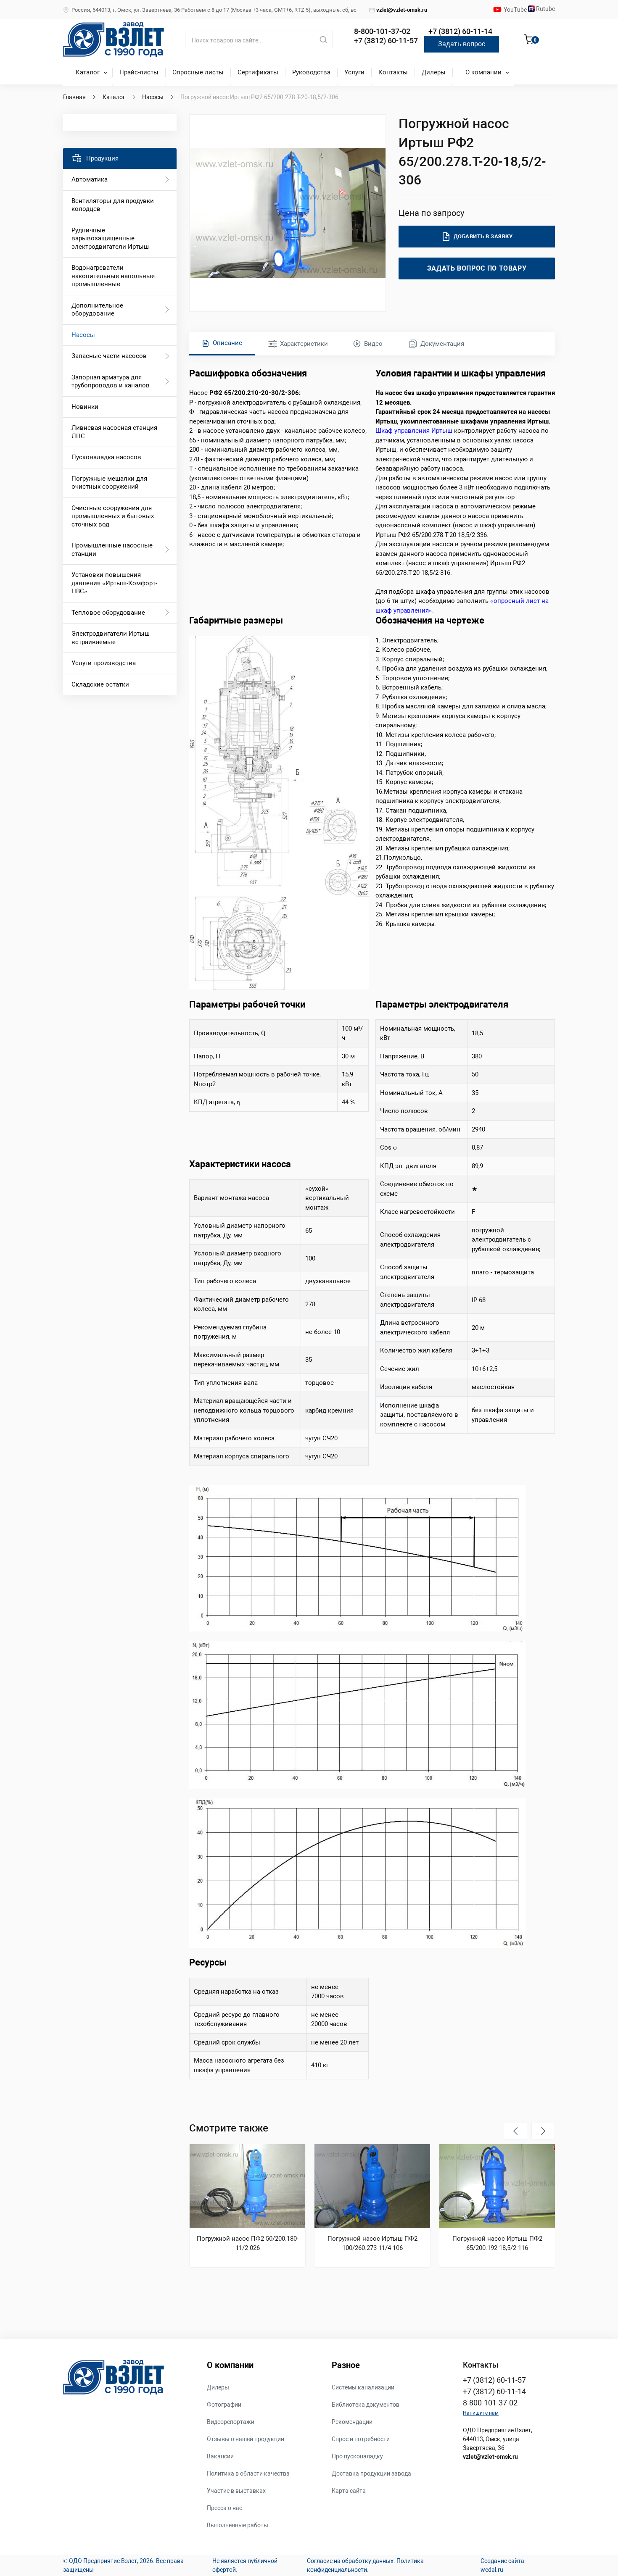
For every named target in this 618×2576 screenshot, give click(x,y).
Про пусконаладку (357, 2456)
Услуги (354, 72)
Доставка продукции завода (371, 2473)
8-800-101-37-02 (382, 31)
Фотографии (224, 2405)
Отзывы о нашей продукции (246, 2439)
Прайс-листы (139, 72)
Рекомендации (352, 2422)
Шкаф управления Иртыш (414, 431)
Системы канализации (363, 2387)
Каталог (88, 72)
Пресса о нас (224, 2508)
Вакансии (220, 2456)
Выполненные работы (238, 2525)
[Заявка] (529, 41)
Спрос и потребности (361, 2439)
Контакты (393, 72)
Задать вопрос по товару (477, 268)
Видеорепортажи (231, 2422)
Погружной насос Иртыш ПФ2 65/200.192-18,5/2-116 (497, 2243)
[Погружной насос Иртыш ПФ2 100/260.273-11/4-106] (372, 2186)
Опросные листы (198, 72)
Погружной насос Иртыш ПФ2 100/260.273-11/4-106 (372, 2243)
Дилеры (434, 72)
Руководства (311, 72)
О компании (483, 72)
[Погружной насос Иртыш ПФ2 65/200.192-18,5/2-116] (497, 2186)
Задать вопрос (462, 44)
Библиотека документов (366, 2405)
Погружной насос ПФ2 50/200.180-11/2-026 (248, 2243)
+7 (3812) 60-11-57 (386, 41)
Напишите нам (481, 2413)
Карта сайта (349, 2491)
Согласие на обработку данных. (351, 2561)
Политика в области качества (248, 2473)
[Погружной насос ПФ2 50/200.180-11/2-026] (247, 2186)
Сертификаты (258, 72)
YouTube (516, 10)
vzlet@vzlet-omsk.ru (402, 10)
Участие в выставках (236, 2491)
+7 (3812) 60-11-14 (460, 31)
